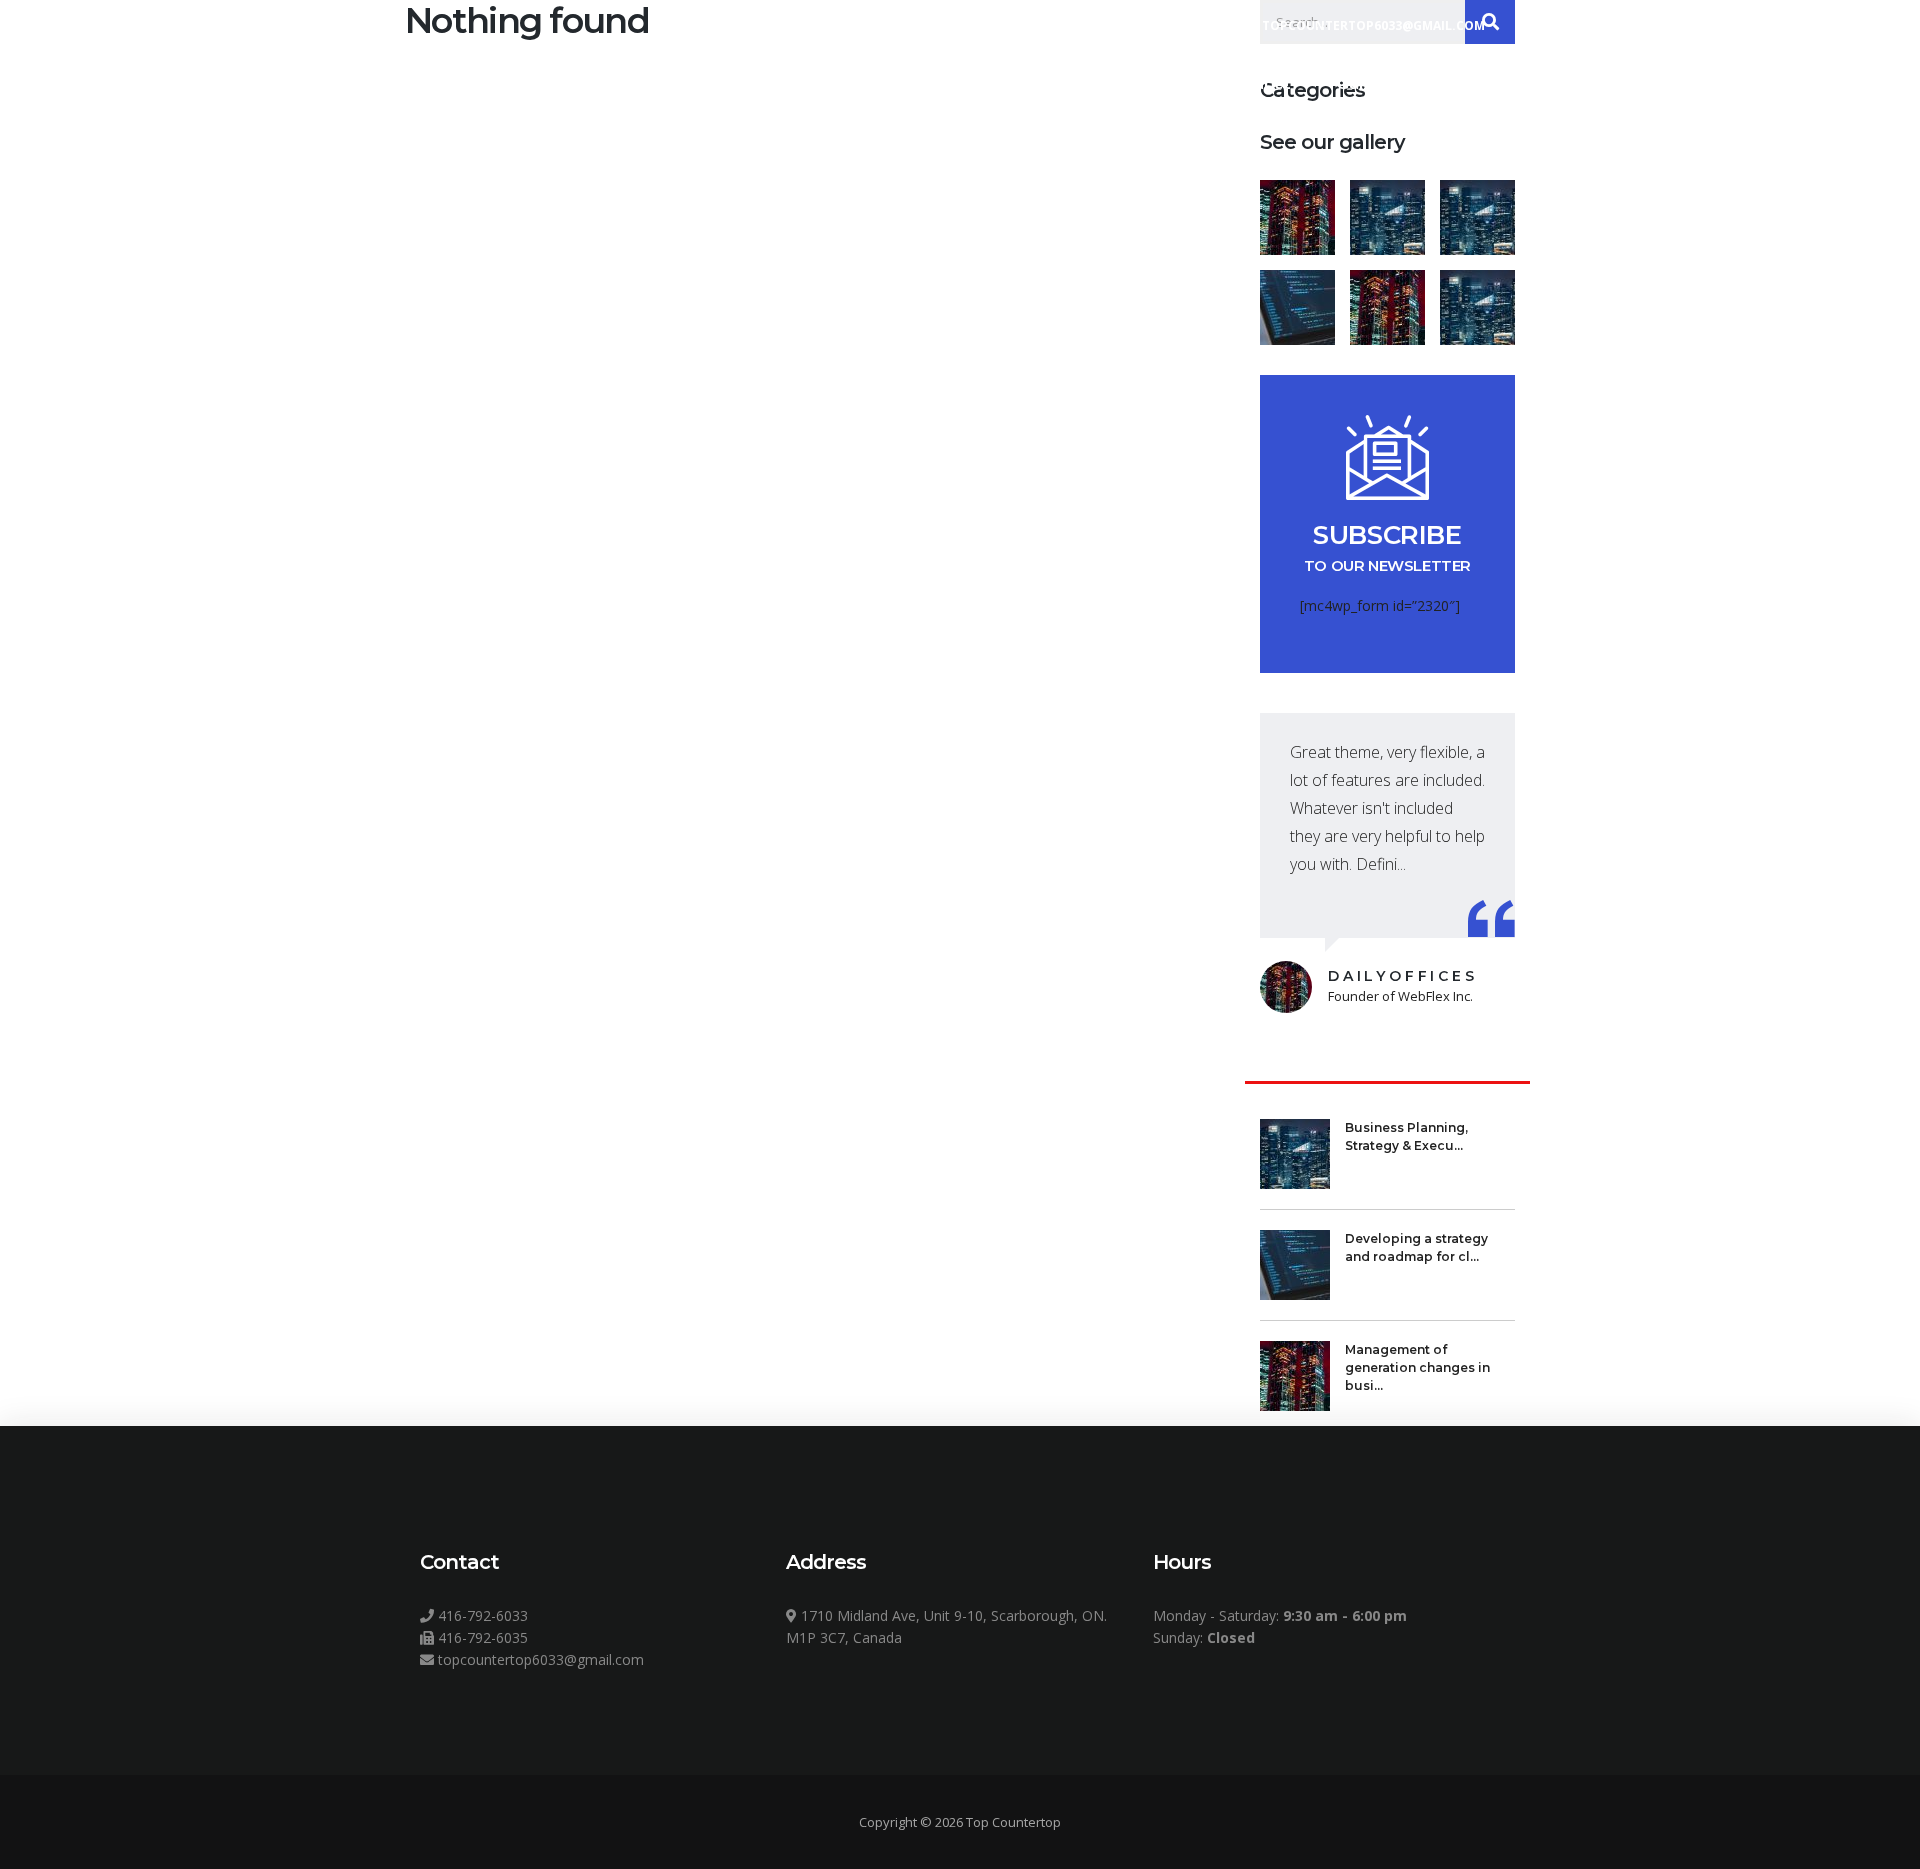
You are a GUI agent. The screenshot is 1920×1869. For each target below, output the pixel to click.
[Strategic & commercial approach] (1477, 210)
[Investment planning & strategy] (1298, 210)
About (1154, 82)
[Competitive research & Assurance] (1387, 300)
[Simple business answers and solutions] (1298, 300)
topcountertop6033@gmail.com (539, 1659)
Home (1057, 82)
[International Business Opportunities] (1387, 210)
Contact (1474, 82)
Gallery (1365, 82)
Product (1258, 82)
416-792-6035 (481, 1637)
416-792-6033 (481, 1615)
